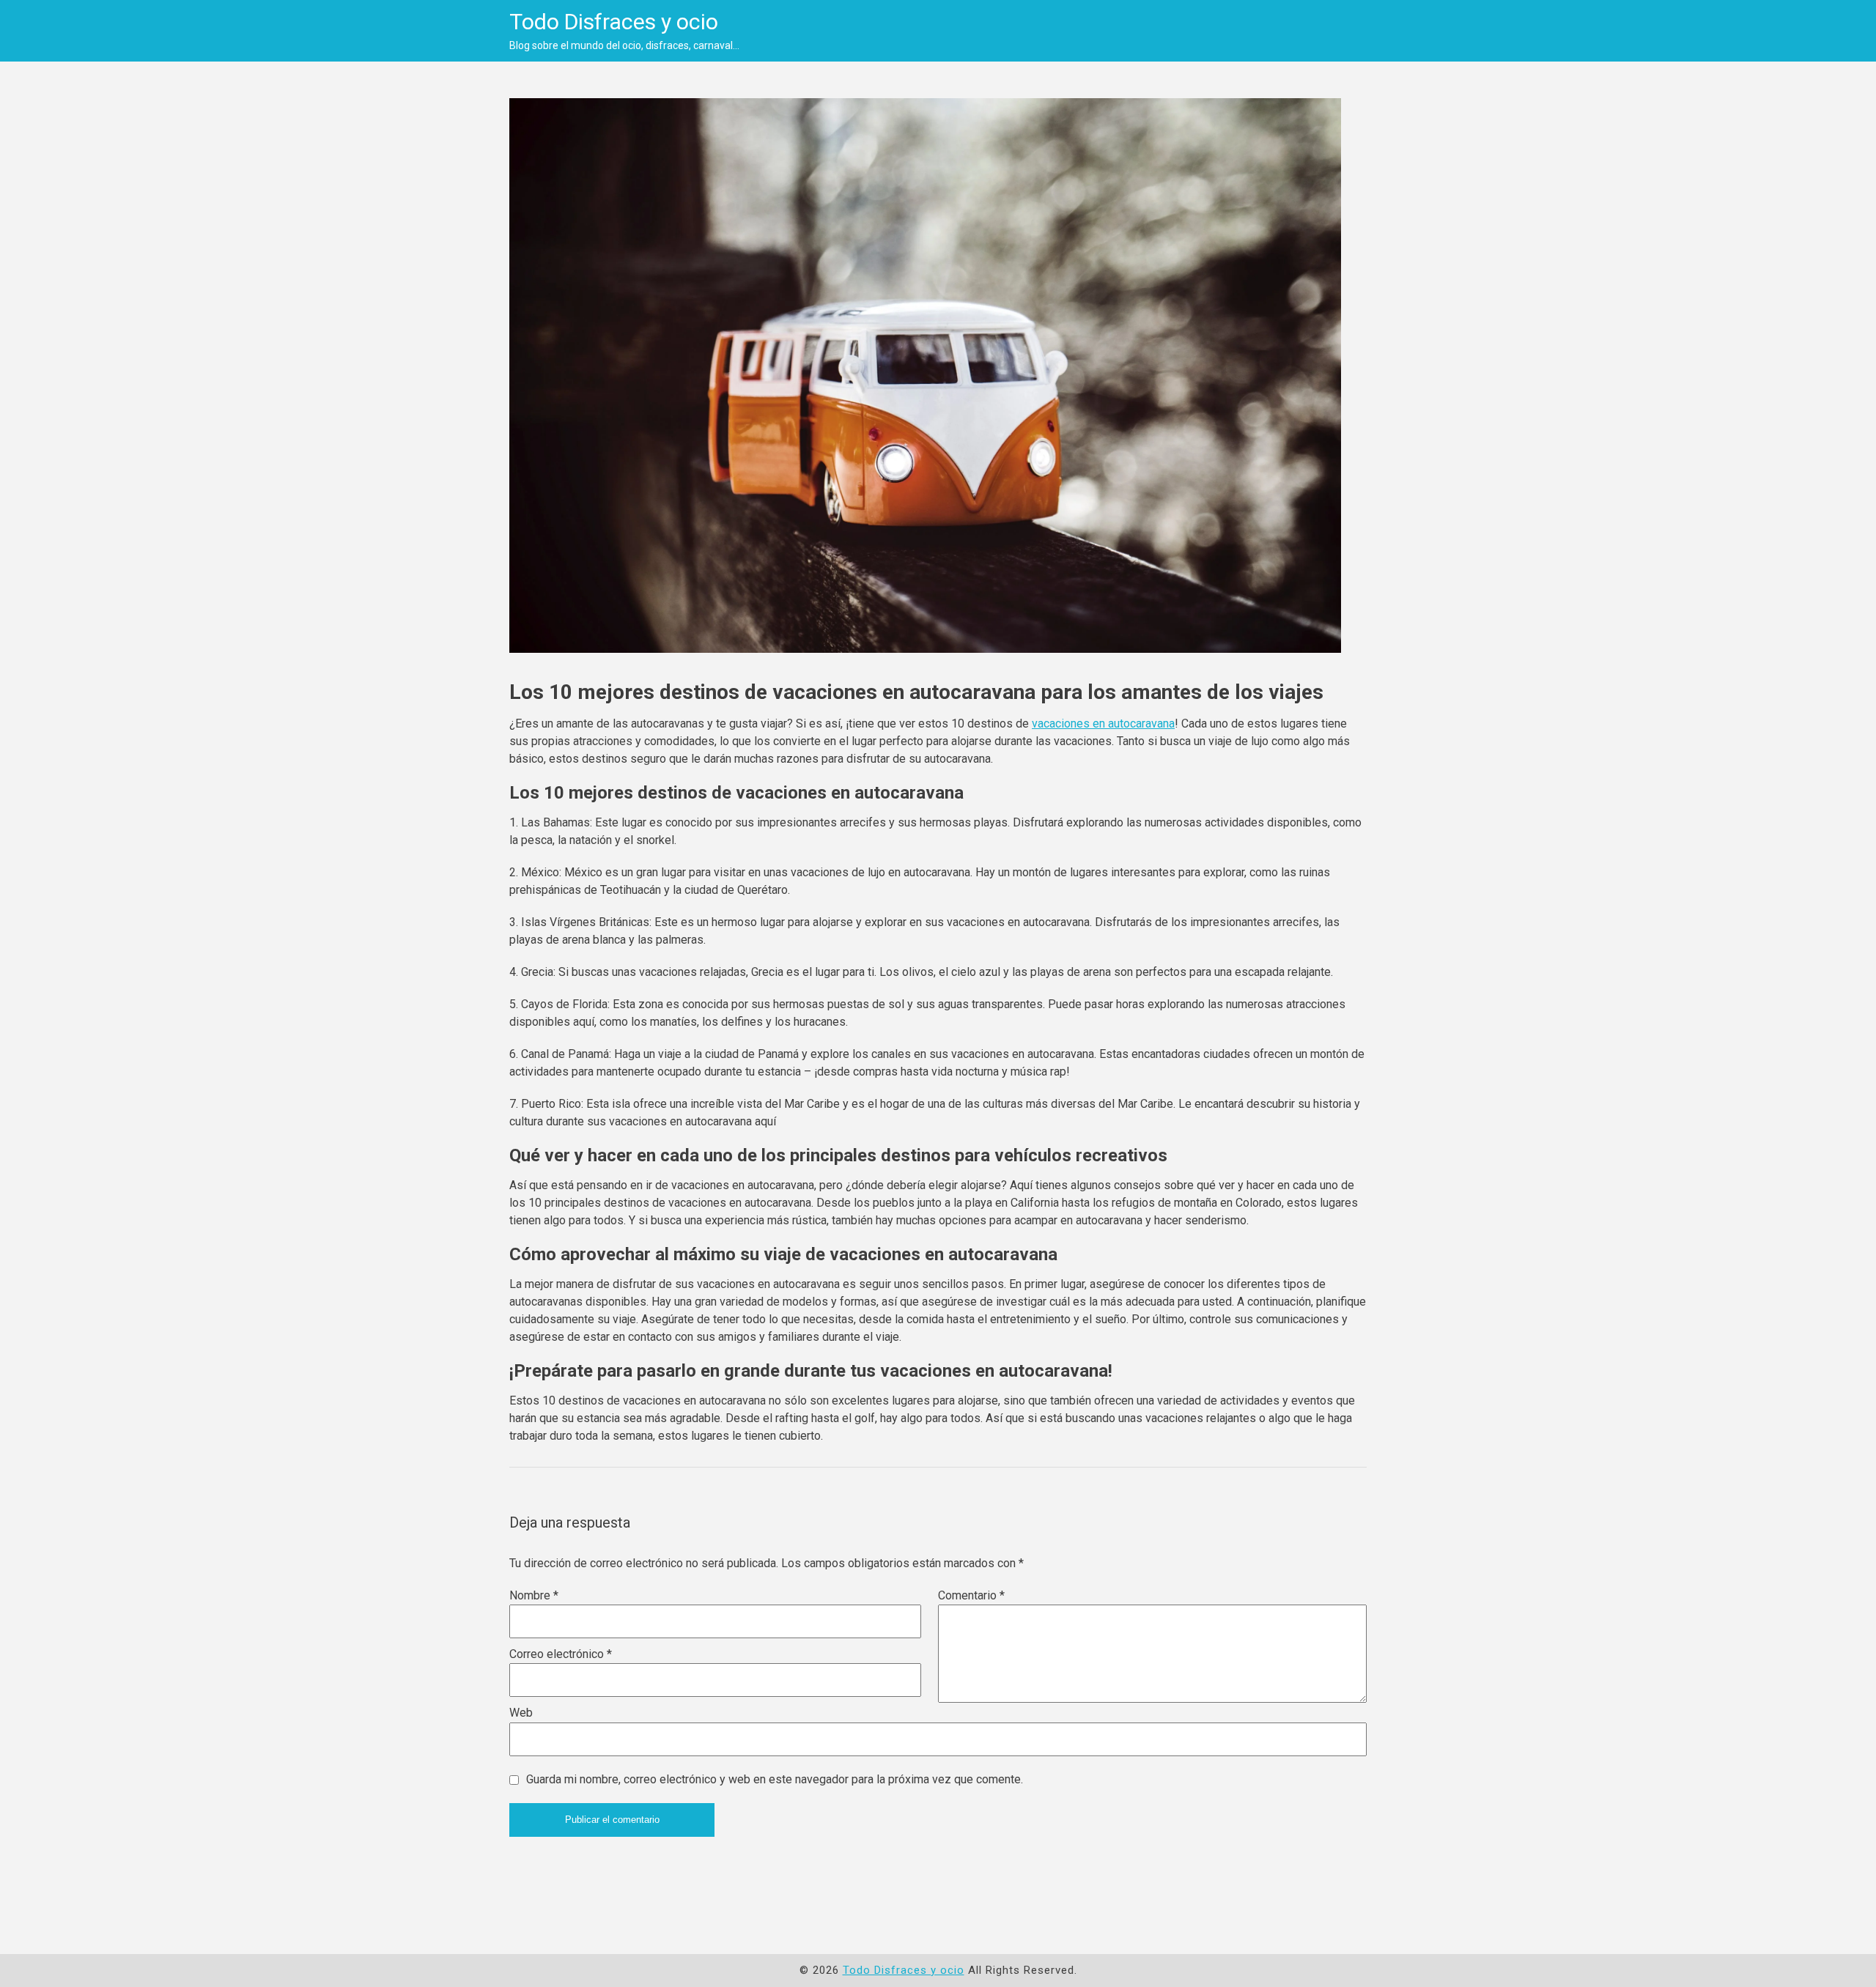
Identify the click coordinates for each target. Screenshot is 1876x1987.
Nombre (534, 1595)
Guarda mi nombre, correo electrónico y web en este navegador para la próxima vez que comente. (775, 1779)
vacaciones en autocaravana (1103, 724)
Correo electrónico (561, 1654)
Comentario (971, 1595)
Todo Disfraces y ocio (614, 22)
